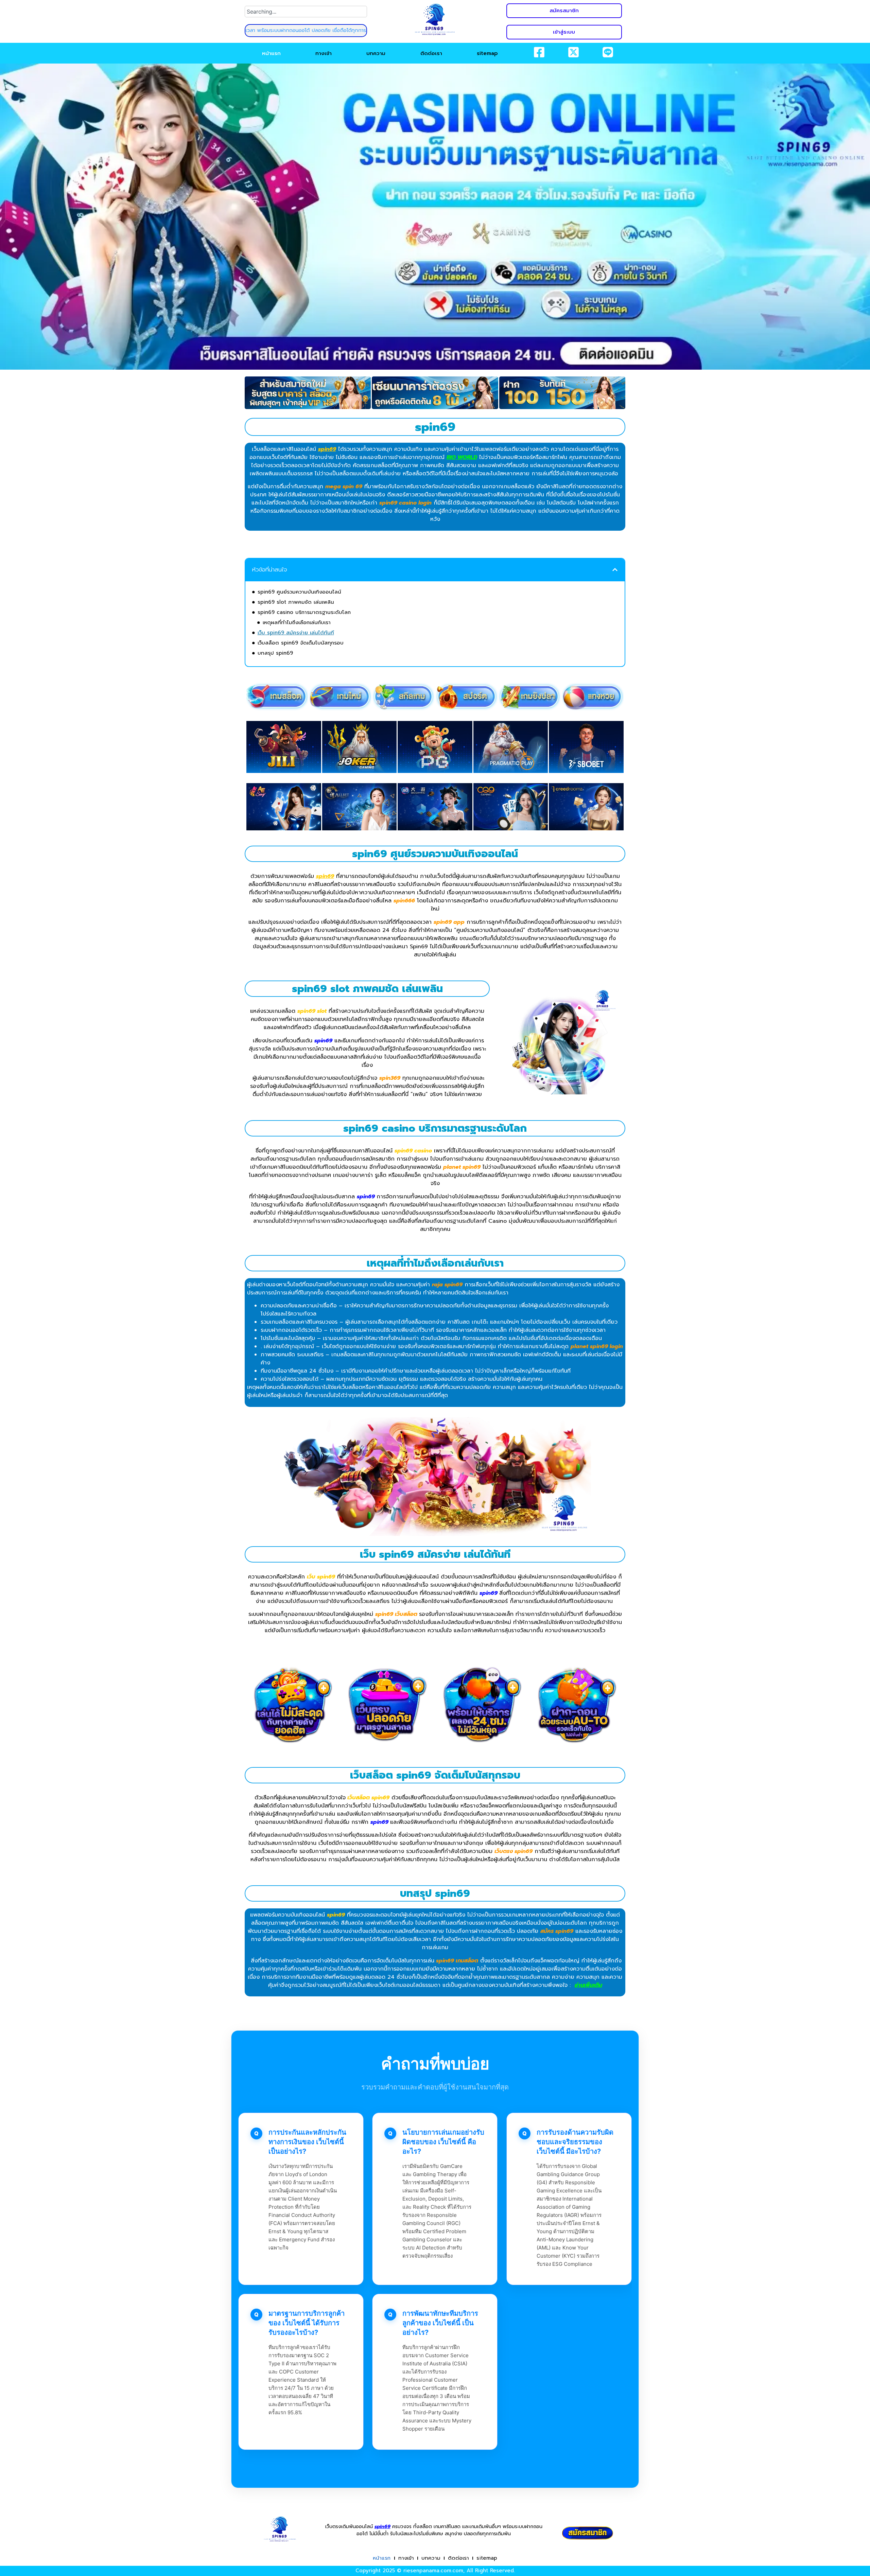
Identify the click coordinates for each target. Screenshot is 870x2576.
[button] (615, 570)
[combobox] (306, 12)
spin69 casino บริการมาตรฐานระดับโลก (304, 612)
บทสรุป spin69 (275, 653)
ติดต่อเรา (431, 53)
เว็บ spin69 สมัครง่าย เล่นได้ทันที (296, 633)
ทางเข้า (324, 53)
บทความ (376, 53)
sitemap (487, 53)
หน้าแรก (271, 53)
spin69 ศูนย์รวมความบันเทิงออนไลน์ (299, 592)
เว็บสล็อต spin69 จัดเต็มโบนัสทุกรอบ (301, 643)
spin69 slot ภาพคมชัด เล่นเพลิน (296, 602)
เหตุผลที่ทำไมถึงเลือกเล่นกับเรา (297, 622)
